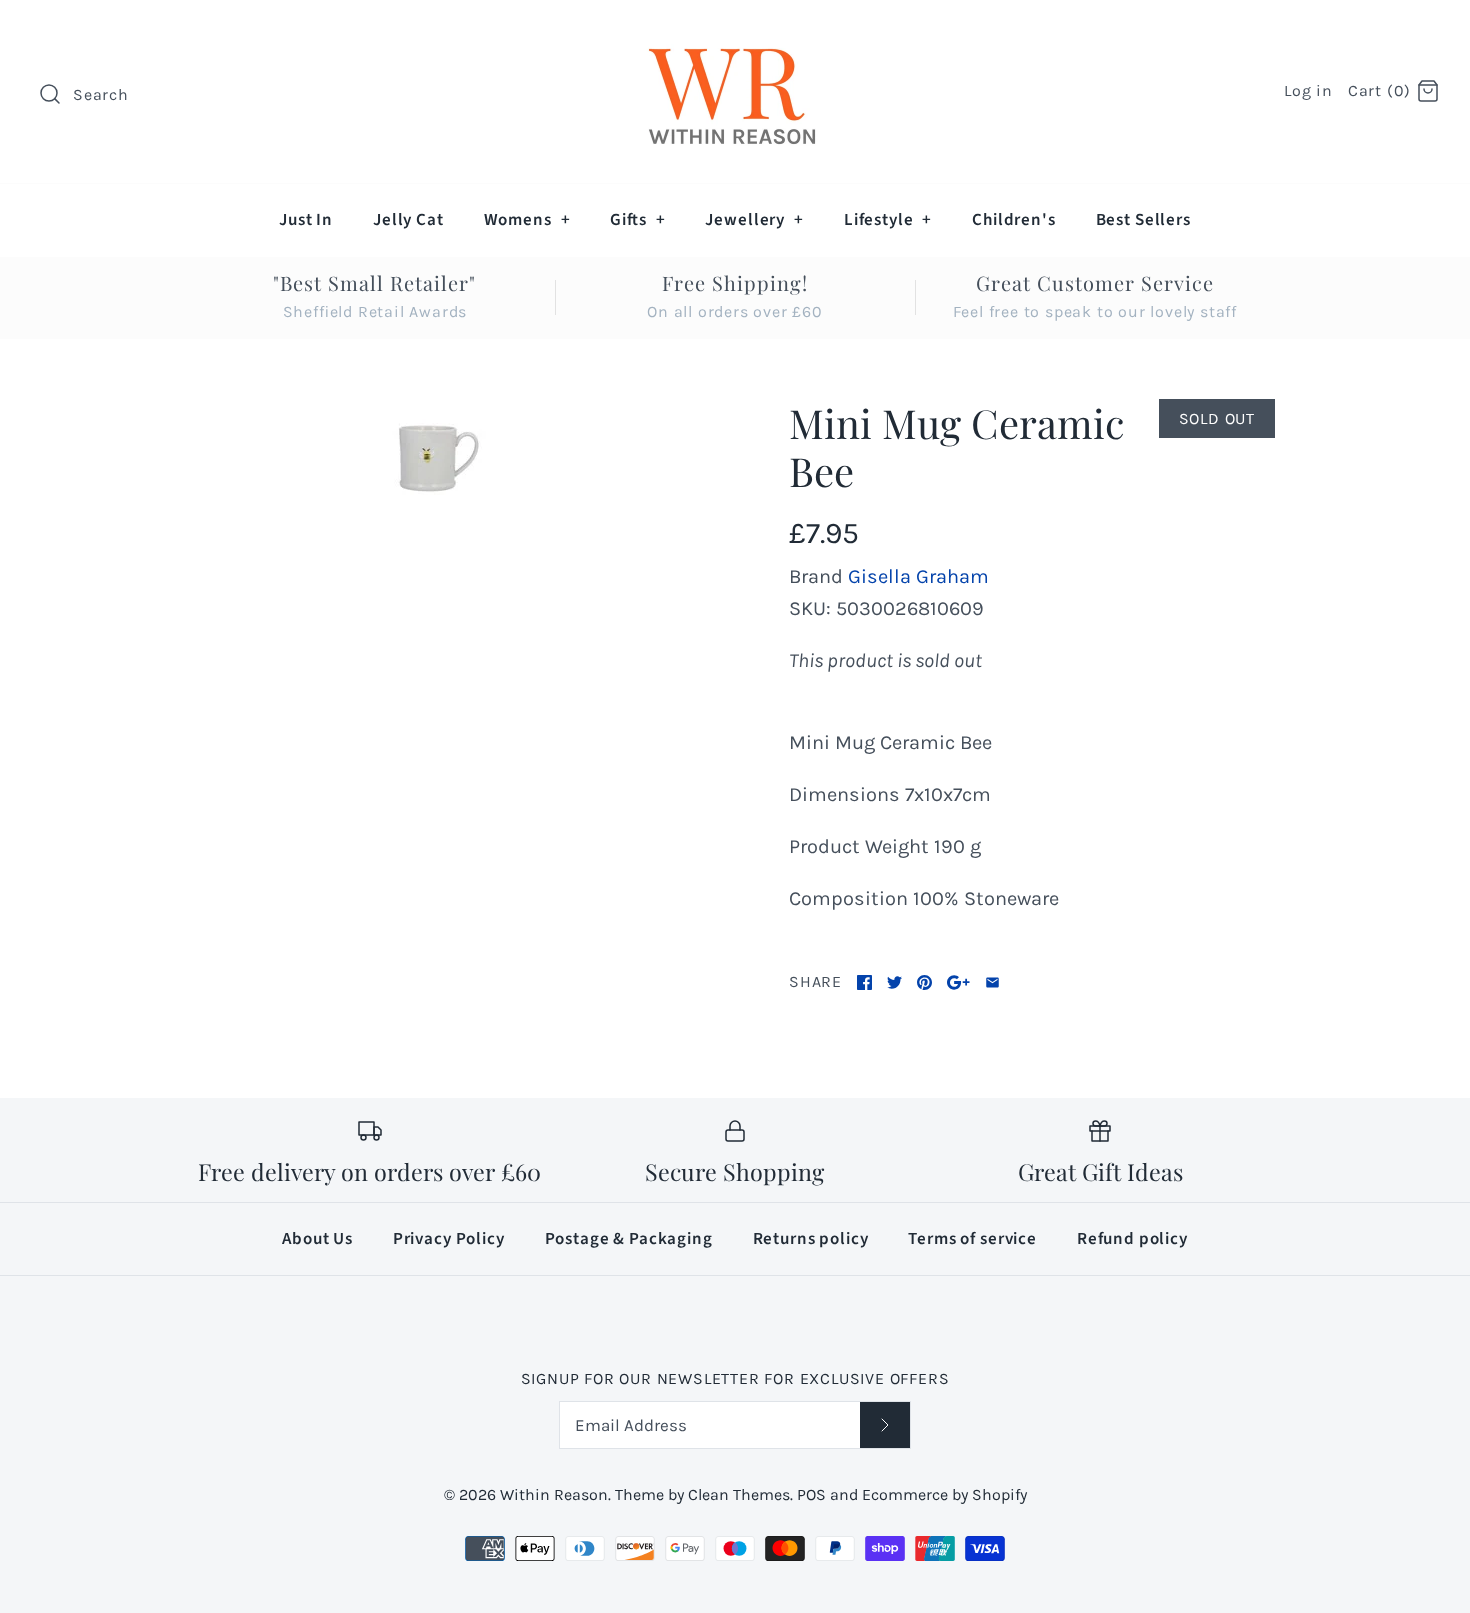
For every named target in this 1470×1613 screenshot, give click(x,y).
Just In (306, 220)
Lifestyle (888, 220)
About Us (317, 1239)
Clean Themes (739, 1494)
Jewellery (754, 220)
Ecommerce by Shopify (944, 1494)
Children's (1014, 220)
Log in (1308, 90)
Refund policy (1132, 1239)
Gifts (637, 220)
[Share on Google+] (958, 982)
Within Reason (554, 1494)
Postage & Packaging (629, 1239)
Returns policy (811, 1239)
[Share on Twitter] (894, 982)
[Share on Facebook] (864, 982)
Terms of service (972, 1239)
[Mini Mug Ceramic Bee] (438, 459)
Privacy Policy (449, 1239)
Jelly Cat (408, 220)
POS (811, 1494)
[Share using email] (992, 982)
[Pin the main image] (924, 982)
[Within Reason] (735, 35)
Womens (527, 220)
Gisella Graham (918, 576)
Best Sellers (1143, 220)
